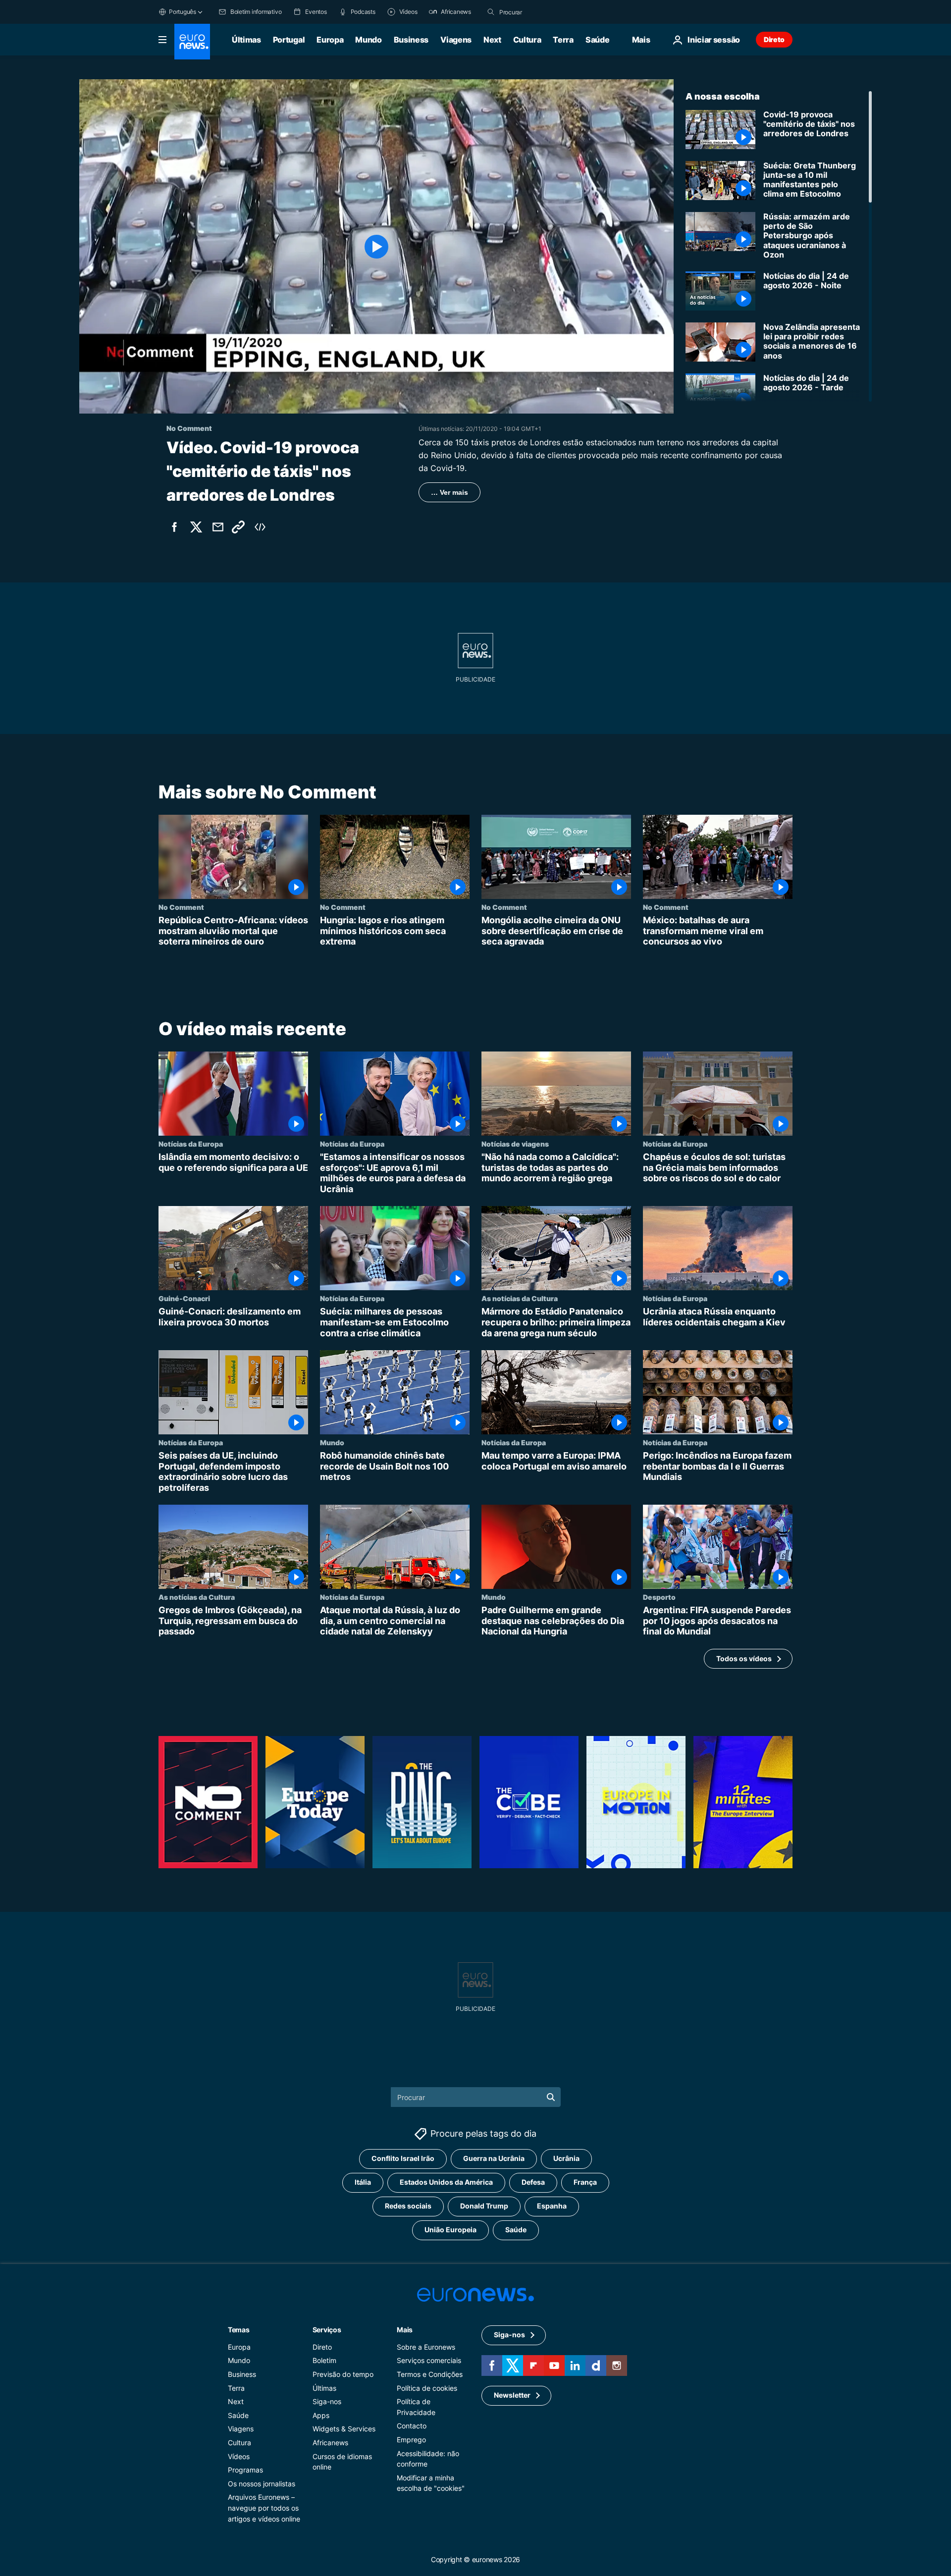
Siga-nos (327, 2401)
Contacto (412, 2426)
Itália (363, 2182)
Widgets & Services (344, 2429)
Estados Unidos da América (446, 2182)
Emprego (411, 2439)
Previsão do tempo (343, 2374)
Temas (239, 2329)
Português (183, 12)
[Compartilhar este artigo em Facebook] (174, 527)
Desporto (659, 1597)
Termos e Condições (430, 2374)
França (585, 2182)
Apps (321, 2415)
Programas (245, 2470)
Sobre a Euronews (426, 2346)
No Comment (181, 907)
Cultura (527, 40)
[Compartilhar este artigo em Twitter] (196, 527)
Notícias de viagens (515, 1144)
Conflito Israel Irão (403, 2158)
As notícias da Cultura (520, 1298)
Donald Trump (484, 2206)
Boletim (324, 2360)
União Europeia (450, 2230)
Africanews (330, 2442)
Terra (563, 40)
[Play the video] (376, 246)
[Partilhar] (218, 527)
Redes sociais (408, 2206)
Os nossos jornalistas (262, 2483)
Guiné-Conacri (184, 1298)
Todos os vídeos (744, 1658)
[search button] (491, 12)
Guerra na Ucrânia (494, 2158)
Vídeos (239, 2456)
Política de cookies (427, 2388)
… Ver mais (449, 492)
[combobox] (541, 12)
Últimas (246, 40)
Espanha (552, 2206)
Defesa (533, 2182)
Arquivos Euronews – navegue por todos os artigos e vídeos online (264, 2508)
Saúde (597, 40)
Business (411, 40)
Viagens (456, 40)
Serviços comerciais (429, 2360)
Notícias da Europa (191, 1144)
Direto (774, 39)
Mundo (368, 40)
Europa (330, 40)
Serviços (327, 2329)
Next (492, 40)
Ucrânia (566, 2158)
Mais (405, 2329)
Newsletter (512, 2395)
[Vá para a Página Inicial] (192, 42)
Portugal (289, 40)
